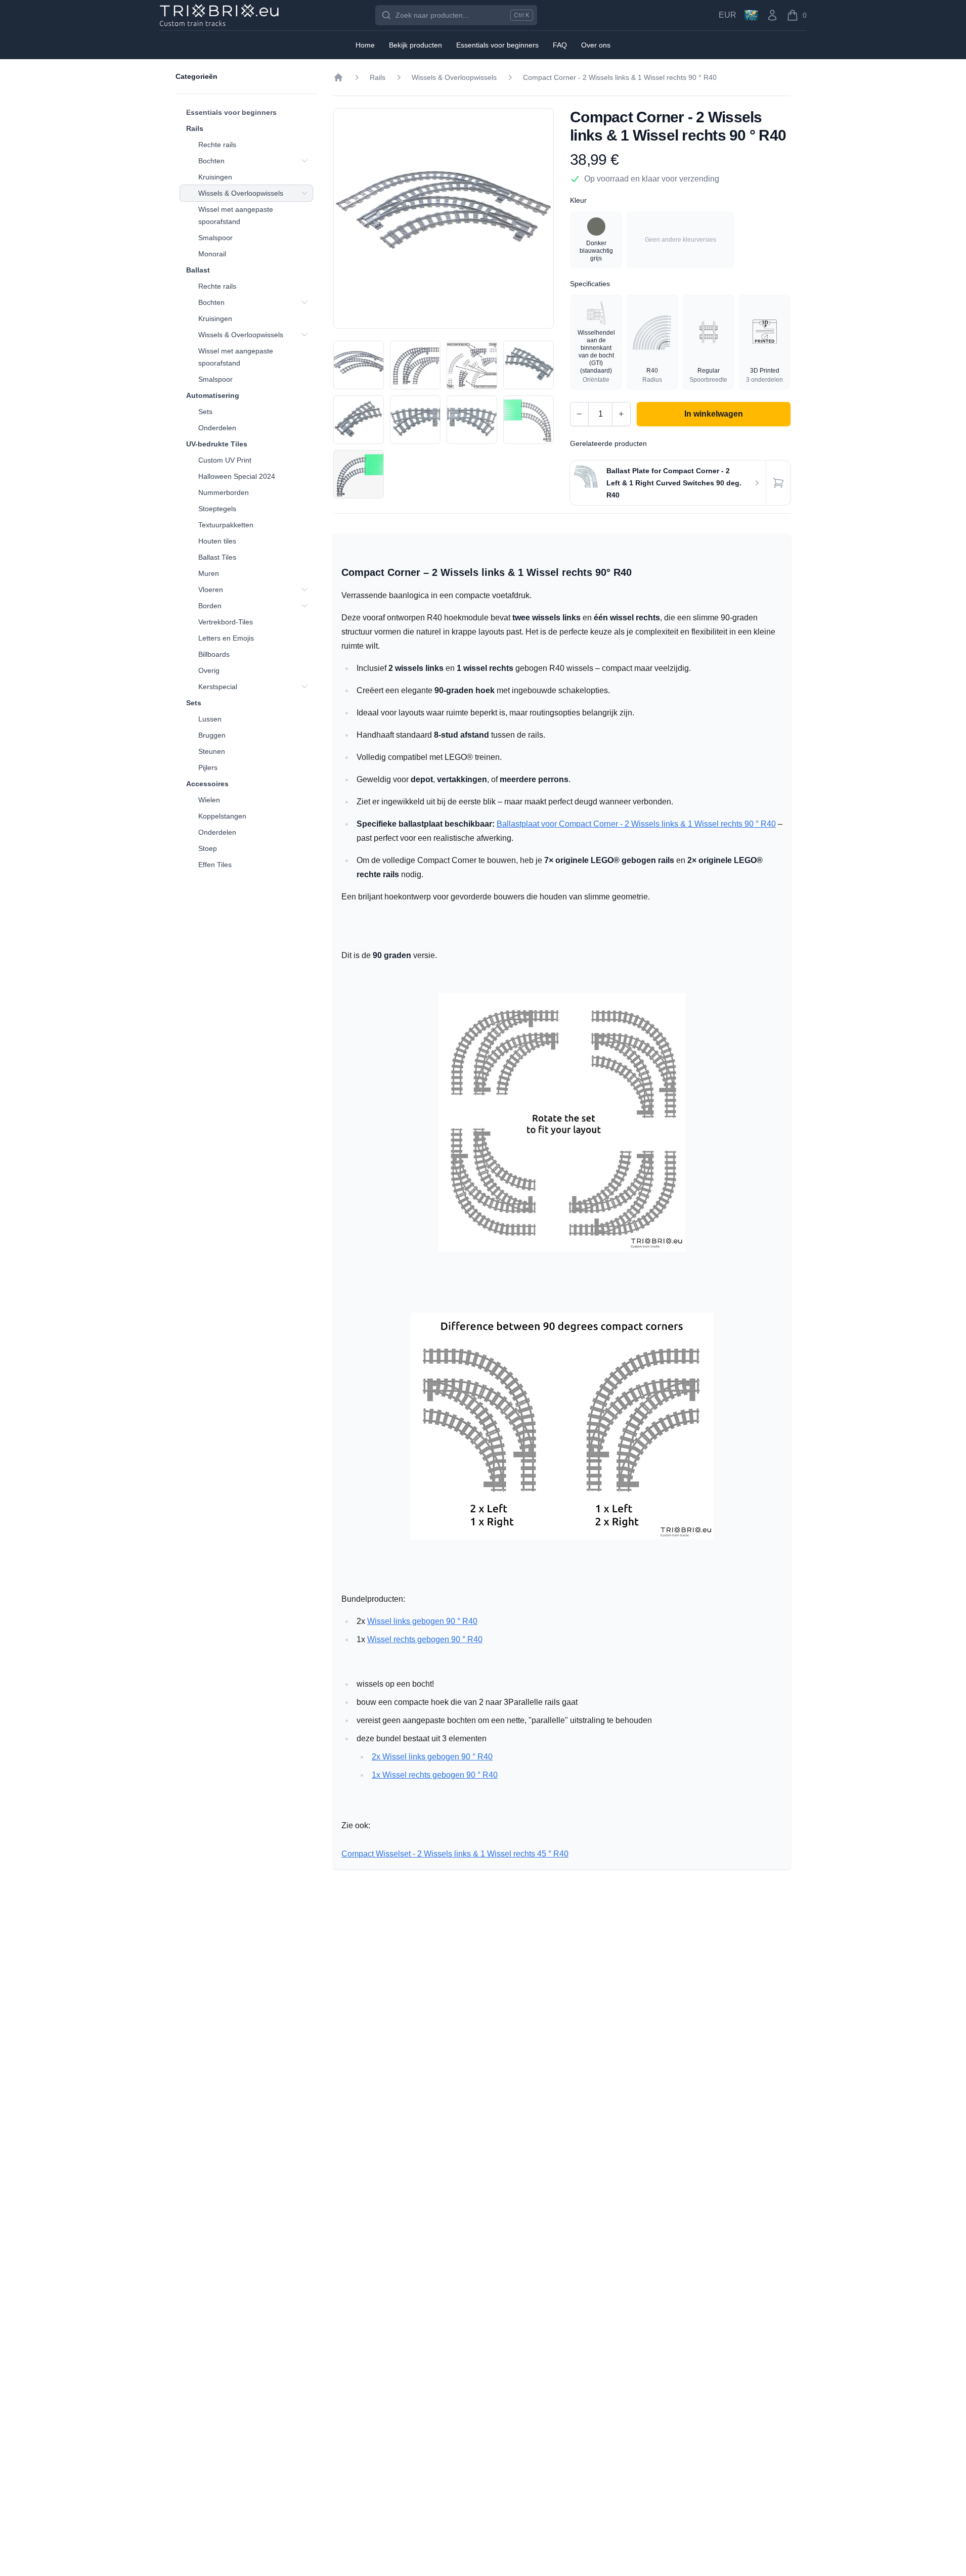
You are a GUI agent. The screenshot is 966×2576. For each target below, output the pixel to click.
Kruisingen (215, 177)
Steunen (212, 751)
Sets (205, 412)
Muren (209, 573)
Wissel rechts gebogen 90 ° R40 (425, 1639)
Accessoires (207, 784)
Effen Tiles (215, 865)
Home (365, 45)
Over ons (596, 45)
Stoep (208, 848)
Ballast (198, 270)
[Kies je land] (751, 15)
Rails (195, 128)
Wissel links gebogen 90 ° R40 (422, 1621)
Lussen (210, 719)
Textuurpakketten (226, 525)
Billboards (214, 654)
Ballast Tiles (217, 557)
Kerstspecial (218, 687)
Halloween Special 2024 (237, 476)
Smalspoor (215, 238)
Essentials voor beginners (231, 112)
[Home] (338, 77)
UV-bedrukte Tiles (217, 444)
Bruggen (212, 735)
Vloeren (211, 590)
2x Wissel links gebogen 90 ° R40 (432, 1757)
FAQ (560, 45)
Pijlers (208, 767)
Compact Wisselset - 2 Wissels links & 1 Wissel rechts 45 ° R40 (455, 1854)
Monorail (212, 254)
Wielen (209, 800)
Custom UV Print (225, 460)
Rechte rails (217, 145)
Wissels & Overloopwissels (241, 193)
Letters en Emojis (226, 638)
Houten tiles (217, 541)
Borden (210, 606)
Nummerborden (224, 492)
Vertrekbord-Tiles (226, 622)
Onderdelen (217, 428)
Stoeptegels (217, 509)
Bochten (211, 161)
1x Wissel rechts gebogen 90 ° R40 (435, 1775)
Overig (209, 670)
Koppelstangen (222, 816)
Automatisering (213, 395)
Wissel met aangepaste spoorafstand (236, 215)
